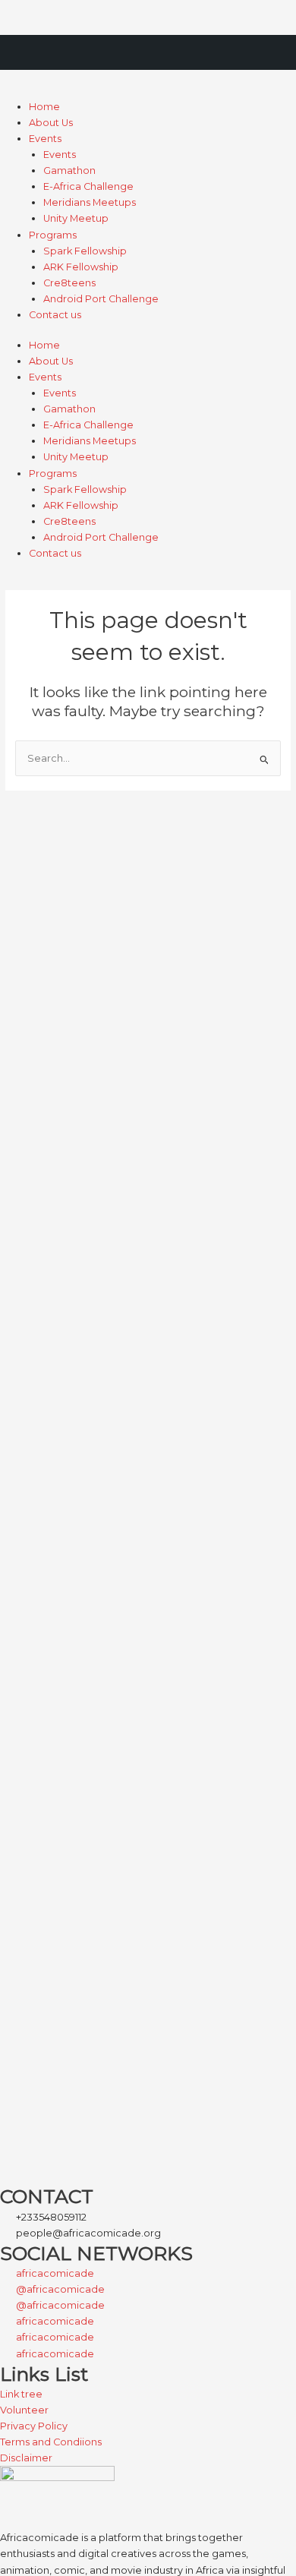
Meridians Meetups (90, 202)
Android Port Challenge (101, 299)
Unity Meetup (76, 218)
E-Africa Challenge (88, 186)
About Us (51, 123)
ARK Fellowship (81, 267)
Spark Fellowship (85, 251)
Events (45, 139)
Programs (53, 235)
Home (44, 107)
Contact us (55, 315)
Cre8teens (69, 283)
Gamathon (69, 170)
